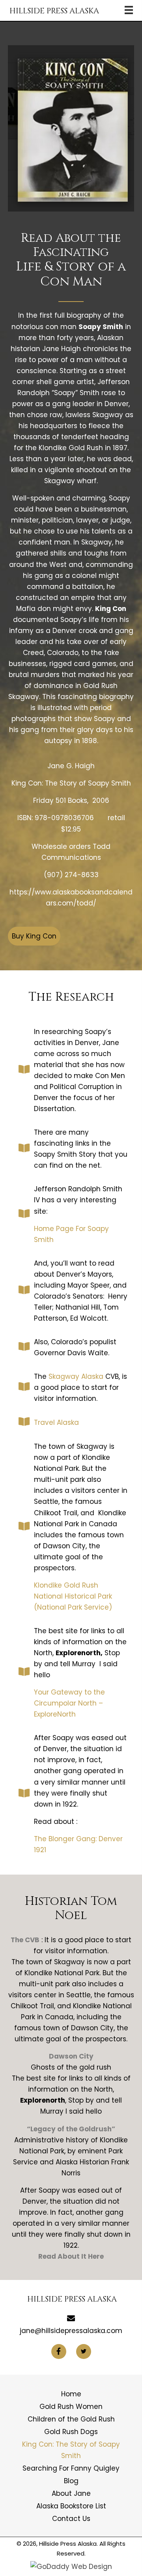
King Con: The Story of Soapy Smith (71, 2450)
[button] (34, 936)
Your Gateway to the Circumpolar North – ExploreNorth (69, 1703)
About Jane (71, 2493)
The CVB (25, 1940)
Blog (71, 2481)
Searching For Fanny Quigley (71, 2468)
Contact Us (71, 2519)
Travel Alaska (56, 1422)
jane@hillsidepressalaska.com (71, 2331)
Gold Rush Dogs (71, 2432)
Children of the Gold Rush (71, 2419)
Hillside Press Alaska (54, 11)
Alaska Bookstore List (71, 2506)
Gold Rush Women (71, 2407)
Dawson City (71, 2056)
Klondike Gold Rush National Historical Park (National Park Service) (73, 1596)
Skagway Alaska (76, 1376)
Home (71, 2394)
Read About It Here (71, 2256)
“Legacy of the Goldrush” (71, 2129)
